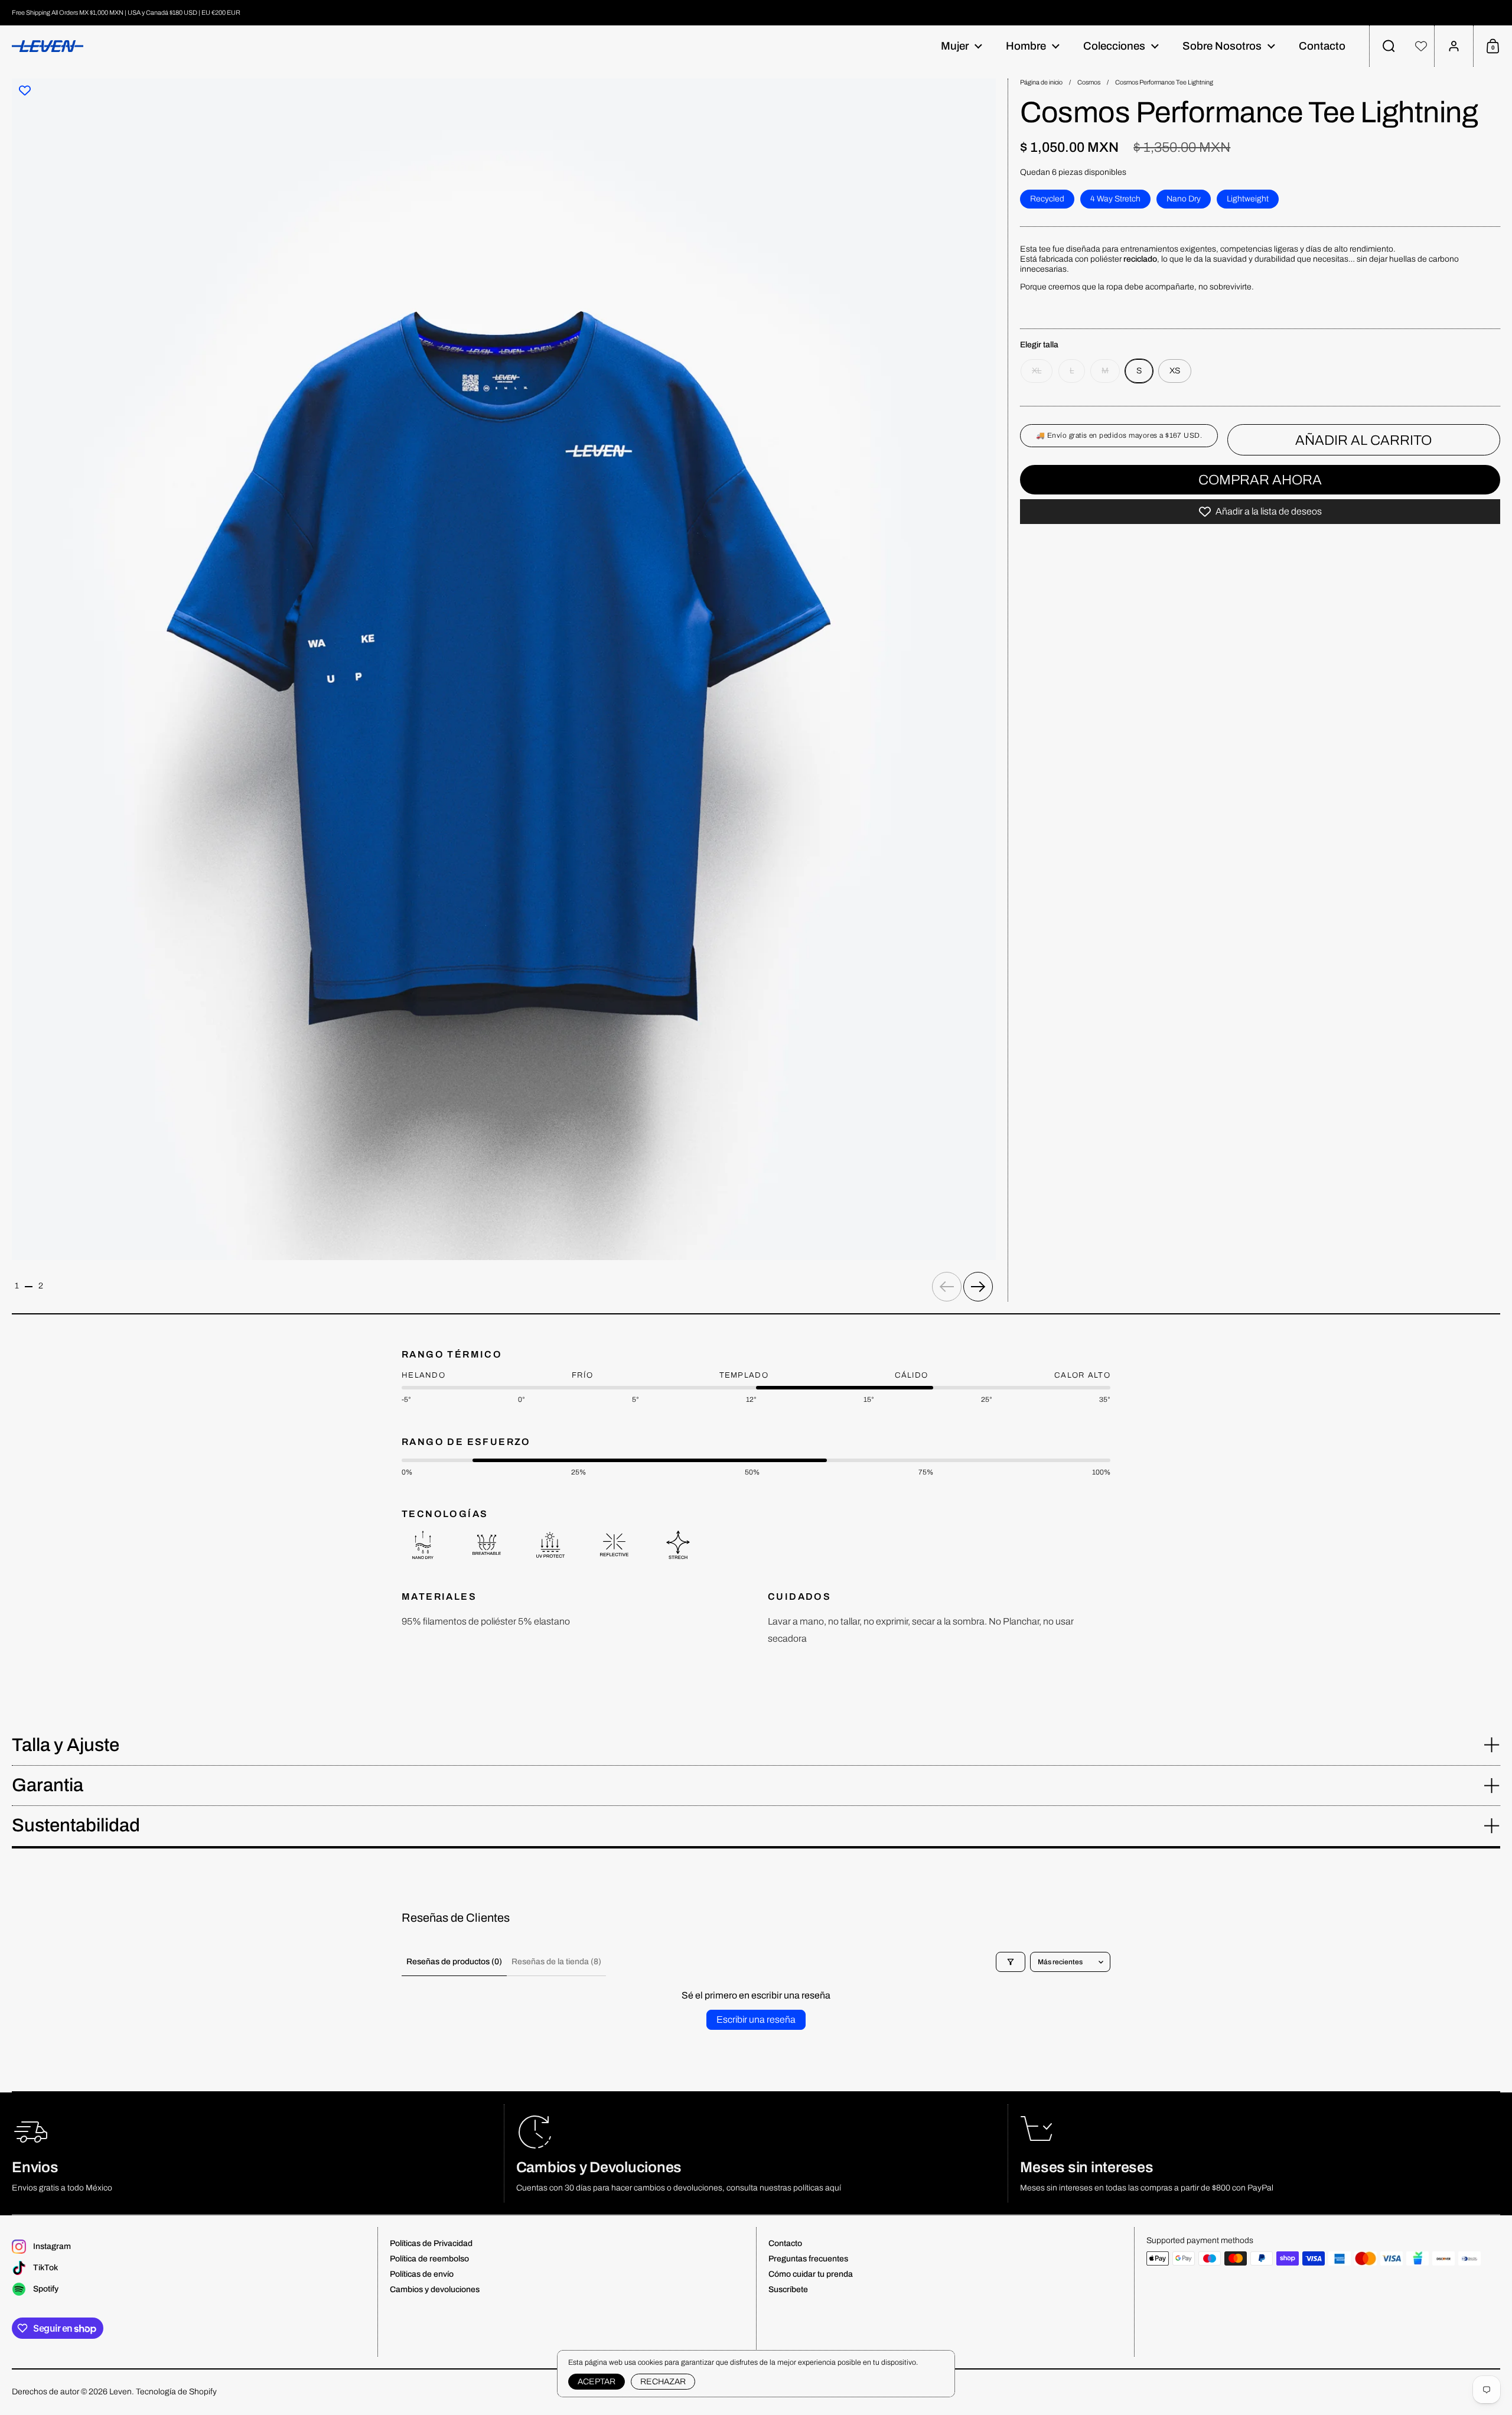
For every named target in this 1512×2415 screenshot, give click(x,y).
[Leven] (48, 46)
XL (1037, 371)
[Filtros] (1011, 1962)
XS (1175, 371)
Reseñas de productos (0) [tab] (454, 1962)
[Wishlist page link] (1421, 46)
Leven (120, 2392)
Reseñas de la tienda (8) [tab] (556, 1962)
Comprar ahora (1260, 480)
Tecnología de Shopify (176, 2392)
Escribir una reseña (756, 2019)
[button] (1389, 46)
